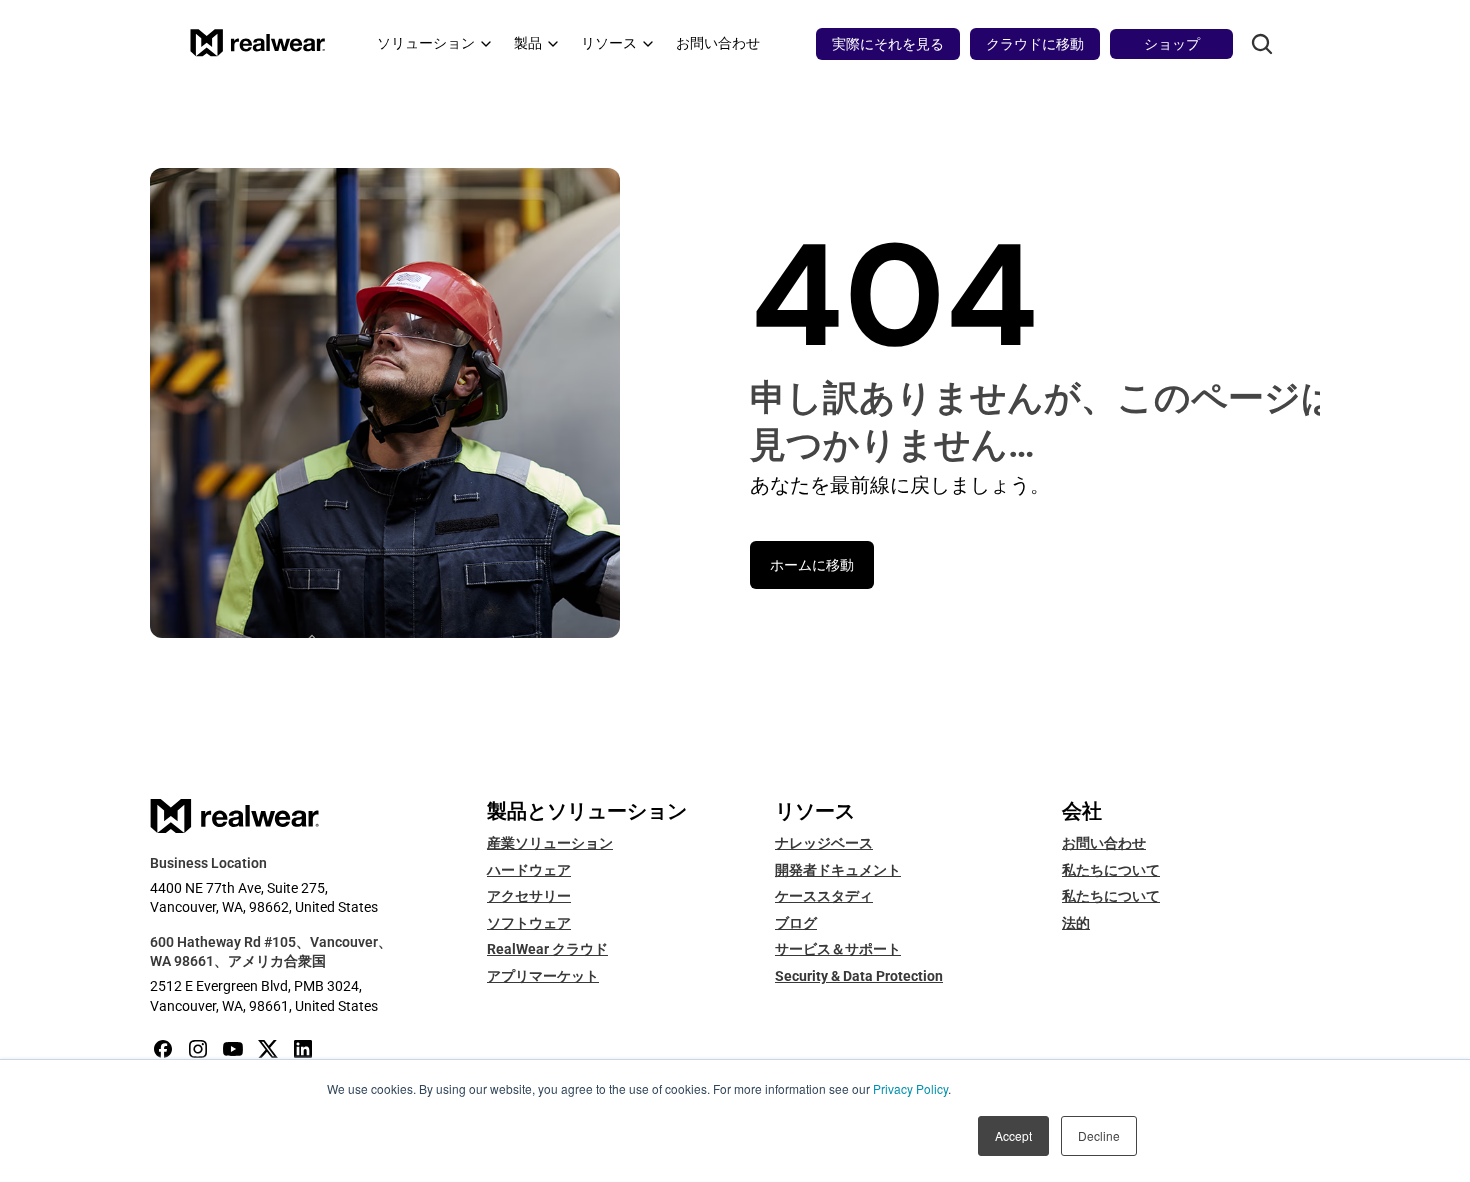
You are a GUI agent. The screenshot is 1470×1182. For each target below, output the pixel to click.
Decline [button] (1099, 1135)
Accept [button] (1013, 1135)
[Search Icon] (1261, 44)
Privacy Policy (910, 1088)
